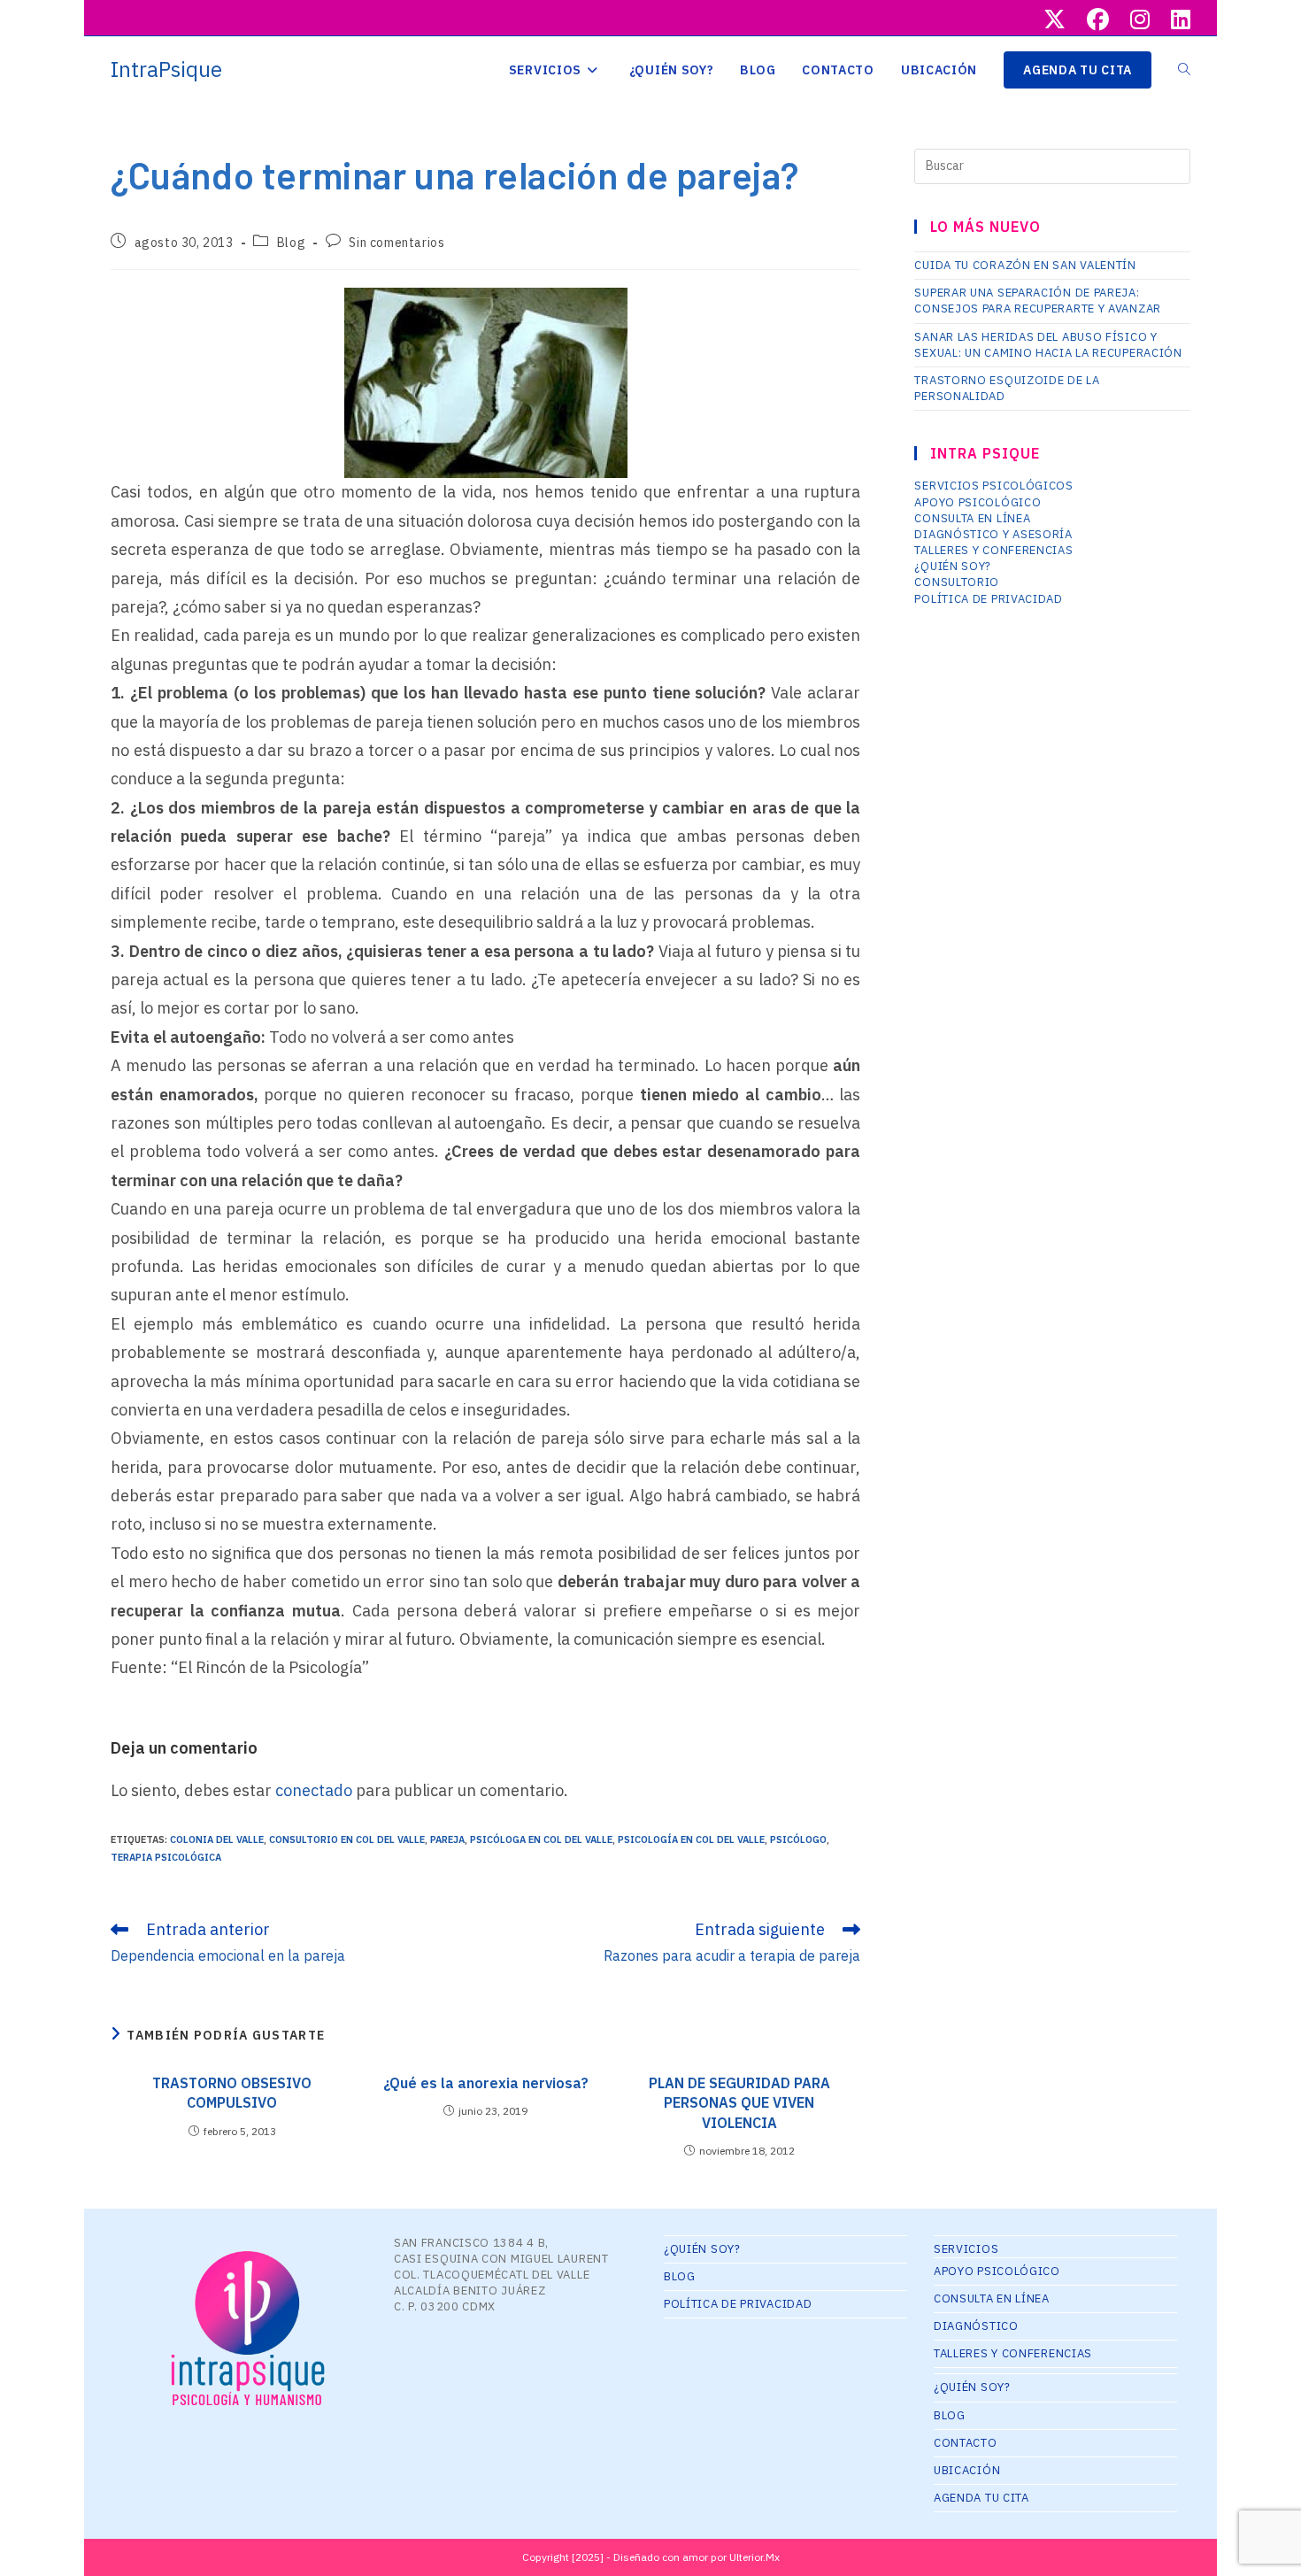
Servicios (966, 2249)
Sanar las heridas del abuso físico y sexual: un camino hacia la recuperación (1048, 345)
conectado (314, 1790)
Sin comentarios (396, 243)
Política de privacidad (988, 599)
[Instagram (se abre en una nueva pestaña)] (1140, 20)
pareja (447, 1839)
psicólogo (798, 1839)
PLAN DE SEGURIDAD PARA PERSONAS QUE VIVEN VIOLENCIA (739, 2103)
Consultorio (957, 582)
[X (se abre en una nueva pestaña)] (1055, 20)
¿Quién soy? (953, 566)
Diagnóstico (976, 2326)
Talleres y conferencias (993, 550)
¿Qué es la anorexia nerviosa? (486, 2083)
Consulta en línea (972, 518)
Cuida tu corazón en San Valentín (1025, 265)
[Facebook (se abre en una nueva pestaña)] (1098, 20)
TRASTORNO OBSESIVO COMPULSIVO (232, 2093)
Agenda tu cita (982, 2498)
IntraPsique (166, 69)
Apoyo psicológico (978, 502)
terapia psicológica (166, 1857)
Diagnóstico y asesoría (993, 534)
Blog (291, 243)
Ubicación (967, 2470)
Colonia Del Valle (217, 1839)
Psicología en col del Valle (691, 1839)
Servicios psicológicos (993, 486)
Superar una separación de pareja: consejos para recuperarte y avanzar (1038, 301)
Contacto (966, 2443)
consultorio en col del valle (347, 1839)
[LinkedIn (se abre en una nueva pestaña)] (1175, 20)
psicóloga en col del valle (541, 1839)
